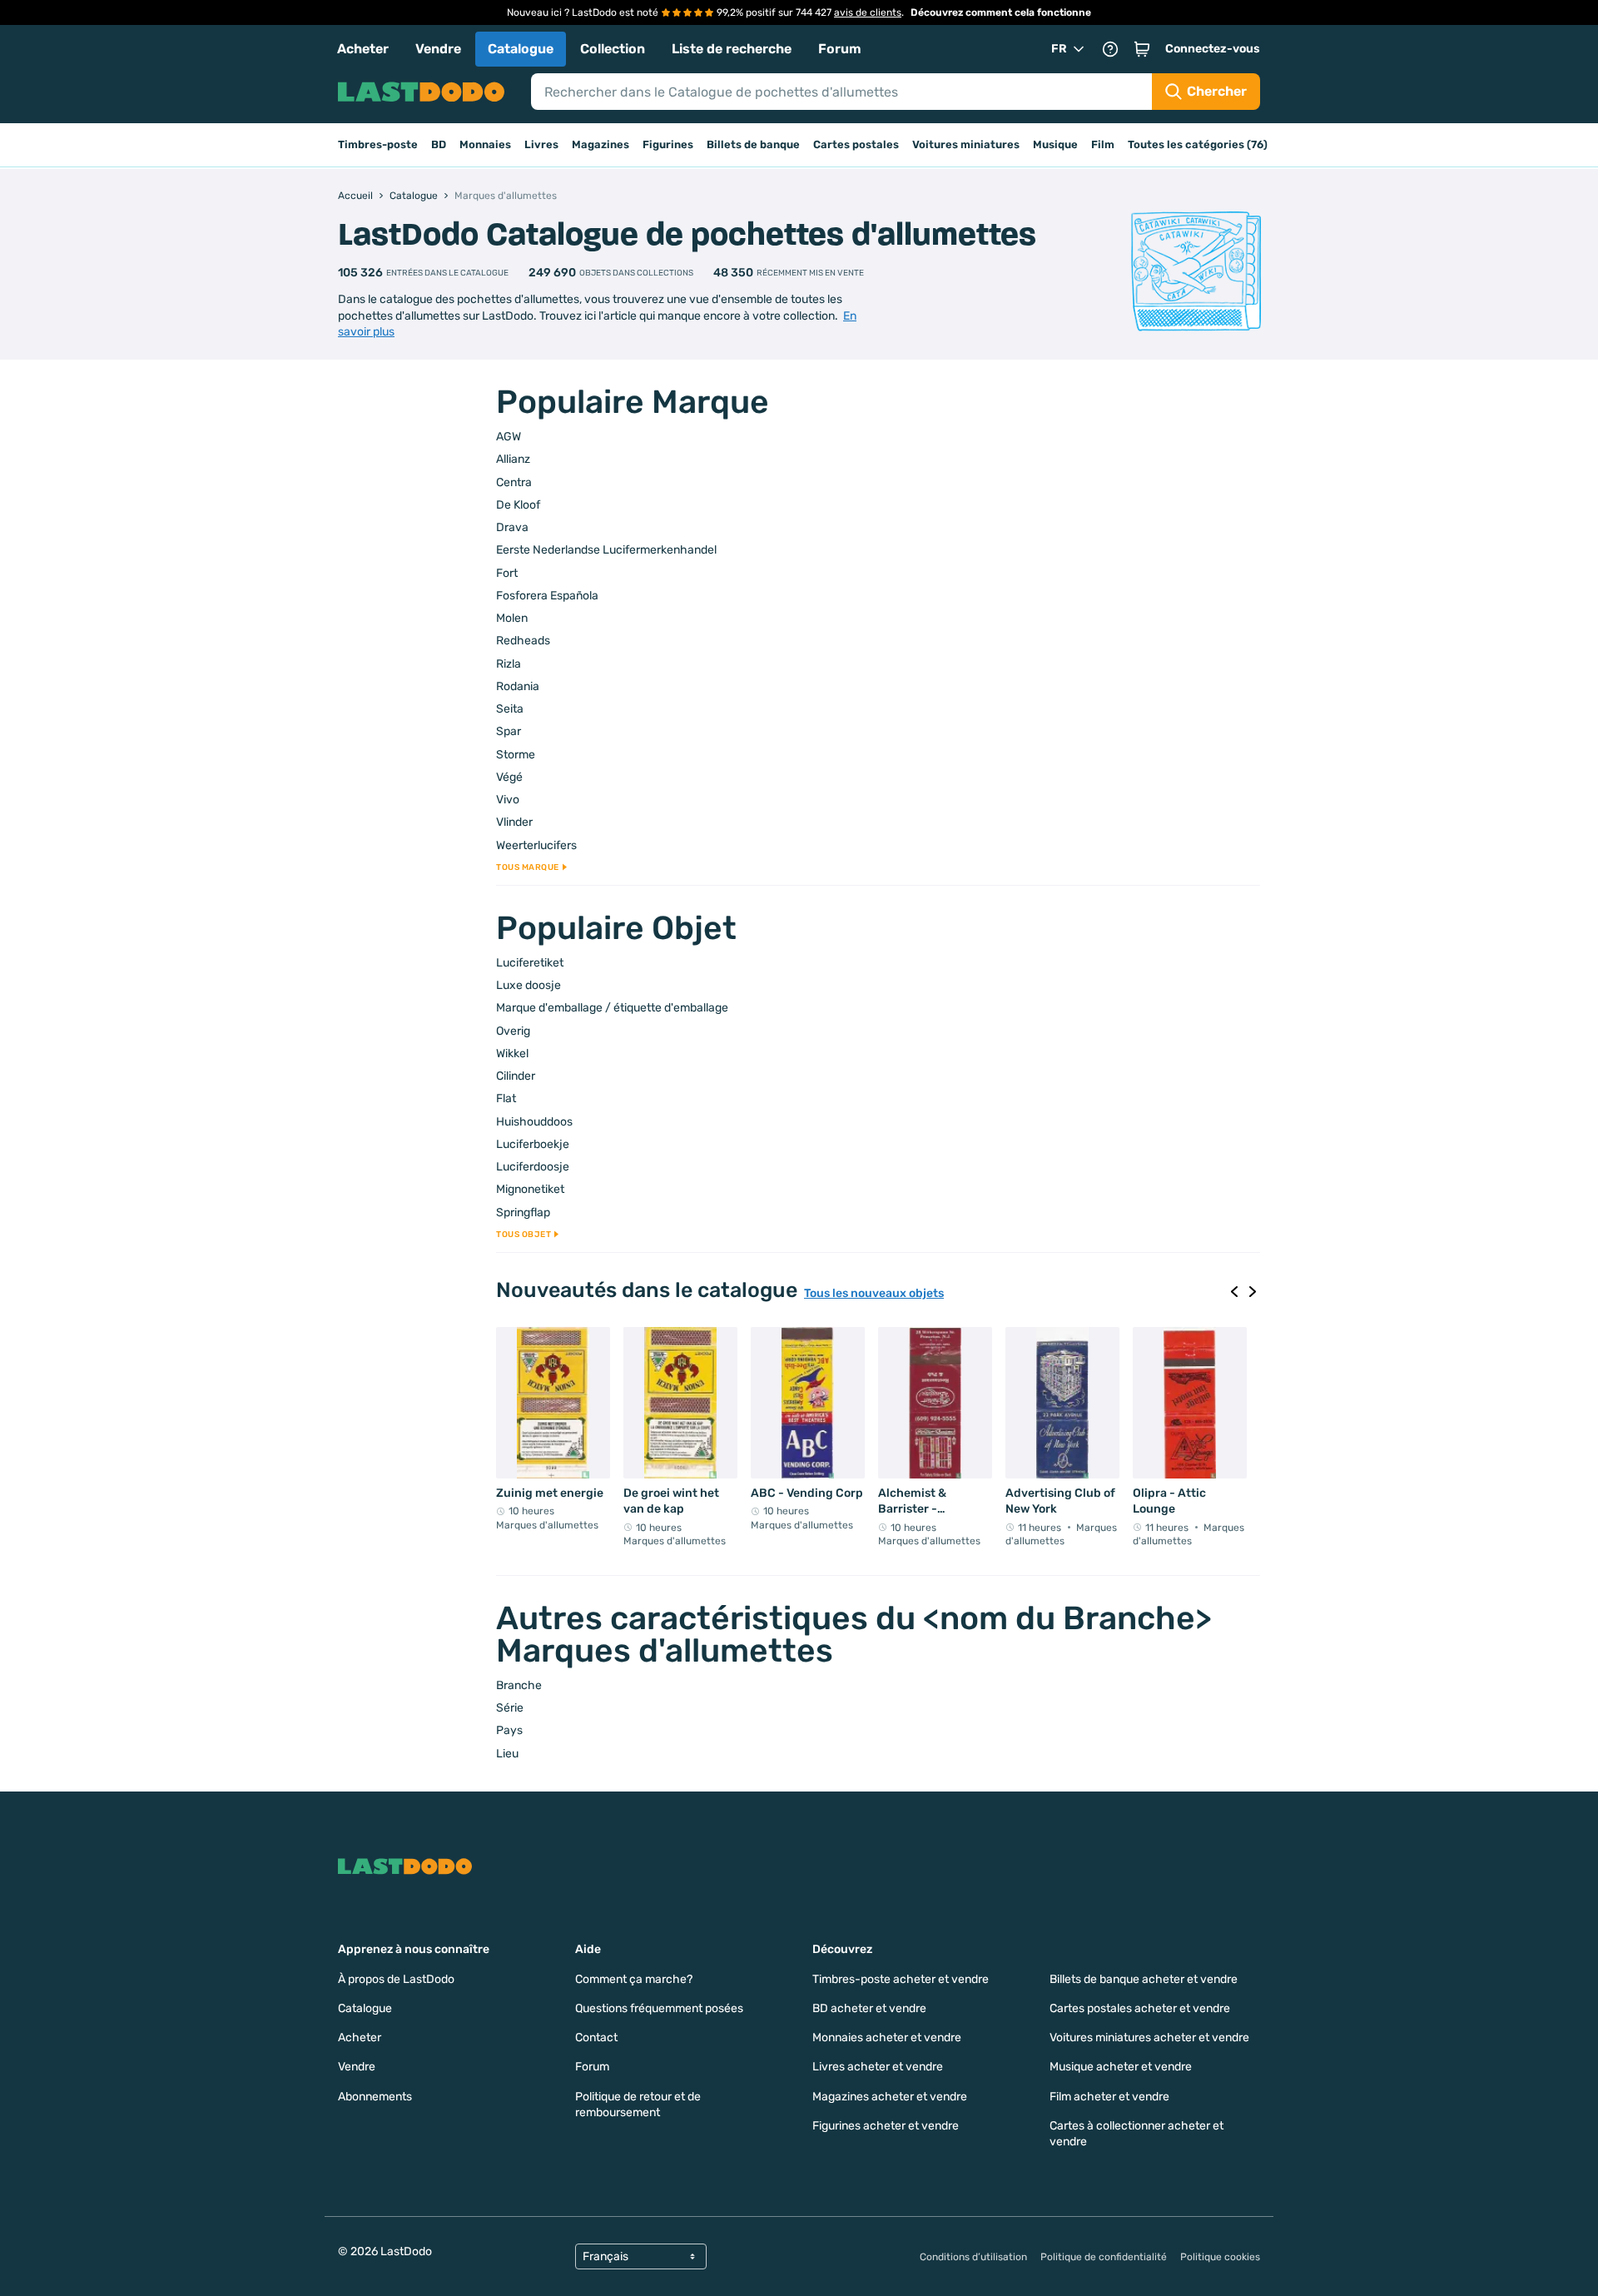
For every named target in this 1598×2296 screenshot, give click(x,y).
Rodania (518, 686)
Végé (509, 777)
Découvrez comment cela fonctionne (1001, 12)
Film (1103, 144)
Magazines (600, 144)
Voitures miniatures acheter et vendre (1149, 2038)
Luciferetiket (530, 963)
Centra (514, 482)
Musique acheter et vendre (1121, 2067)
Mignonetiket (530, 1189)
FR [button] (1059, 49)
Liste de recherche (732, 49)
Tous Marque (528, 867)
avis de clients (868, 12)
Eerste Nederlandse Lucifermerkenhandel (606, 550)
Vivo (508, 800)
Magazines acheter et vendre (890, 2097)
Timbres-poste (378, 144)
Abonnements (375, 2097)
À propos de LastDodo (396, 1979)
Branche (519, 1685)
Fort (507, 573)
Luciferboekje (533, 1144)
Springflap (523, 1213)
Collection (613, 49)
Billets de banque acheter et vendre (1144, 1979)
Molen (512, 618)
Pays (509, 1730)
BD (439, 144)
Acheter (363, 49)
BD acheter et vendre (869, 2008)
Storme (516, 755)
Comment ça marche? (634, 1979)
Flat (506, 1098)
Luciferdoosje (533, 1167)
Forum (840, 49)
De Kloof (518, 505)
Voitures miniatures (966, 144)
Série (510, 1708)
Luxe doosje (529, 985)
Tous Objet (524, 1235)
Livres (541, 144)
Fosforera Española (547, 596)
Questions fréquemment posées (659, 2008)
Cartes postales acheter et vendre (1140, 2008)
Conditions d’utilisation (973, 2257)
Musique (1055, 144)
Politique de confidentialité (1104, 2257)
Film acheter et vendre (1109, 2097)
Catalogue (521, 49)
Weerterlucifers (536, 845)
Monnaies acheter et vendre (887, 2038)
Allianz (513, 459)
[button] (1142, 49)
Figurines (668, 144)
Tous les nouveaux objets (874, 1294)
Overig (513, 1031)
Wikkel (512, 1054)
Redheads (523, 641)
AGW (509, 437)
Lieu (507, 1754)
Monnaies (485, 144)
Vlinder (514, 822)
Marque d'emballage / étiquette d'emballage (612, 1008)
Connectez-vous (1213, 49)
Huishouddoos (534, 1122)
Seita (510, 709)
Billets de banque (753, 144)
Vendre (438, 49)
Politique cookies (1220, 2257)
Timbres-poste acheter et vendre (901, 1979)
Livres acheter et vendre (878, 2067)
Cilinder (516, 1076)
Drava (512, 527)
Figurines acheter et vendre (886, 2126)
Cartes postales (856, 144)
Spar (509, 731)
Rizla (509, 664)
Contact (596, 2038)
